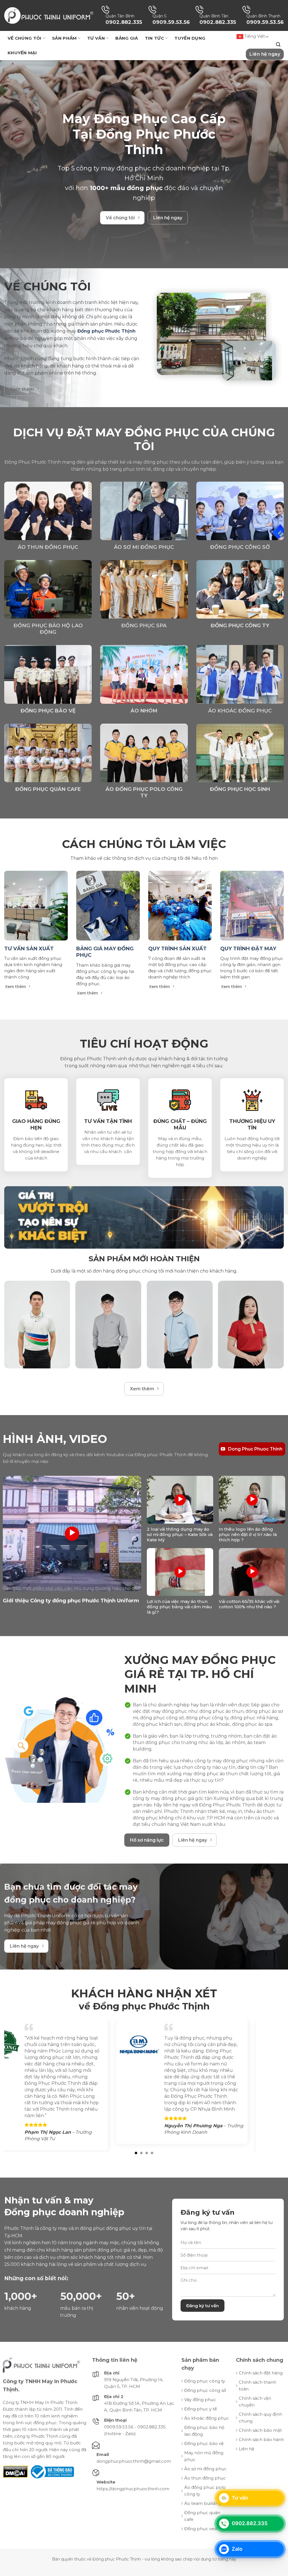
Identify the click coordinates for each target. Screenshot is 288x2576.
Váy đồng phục (200, 2419)
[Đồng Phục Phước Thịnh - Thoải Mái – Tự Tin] (49, 15)
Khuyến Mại (22, 53)
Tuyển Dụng (190, 38)
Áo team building (203, 2523)
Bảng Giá (127, 38)
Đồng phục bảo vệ (204, 2463)
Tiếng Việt (254, 36)
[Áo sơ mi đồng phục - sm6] (180, 1325)
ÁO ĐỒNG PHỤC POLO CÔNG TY (144, 792)
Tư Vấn (96, 38)
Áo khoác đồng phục (240, 711)
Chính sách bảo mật (260, 2450)
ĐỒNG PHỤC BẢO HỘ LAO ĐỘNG (48, 629)
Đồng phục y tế (201, 2428)
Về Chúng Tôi (25, 38)
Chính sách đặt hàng (261, 2392)
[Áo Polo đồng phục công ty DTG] (37, 1325)
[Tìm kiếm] (278, 45)
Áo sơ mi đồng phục (144, 547)
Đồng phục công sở (240, 547)
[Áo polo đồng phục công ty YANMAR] (251, 1325)
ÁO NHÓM (144, 711)
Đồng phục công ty (205, 2400)
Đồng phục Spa (144, 626)
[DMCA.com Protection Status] (15, 2491)
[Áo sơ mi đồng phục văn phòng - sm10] (108, 1325)
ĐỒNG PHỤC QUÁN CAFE (48, 789)
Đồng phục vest (201, 2548)
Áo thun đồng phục (48, 547)
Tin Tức (154, 38)
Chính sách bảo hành (261, 2459)
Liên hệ (247, 2468)
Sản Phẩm (64, 38)
